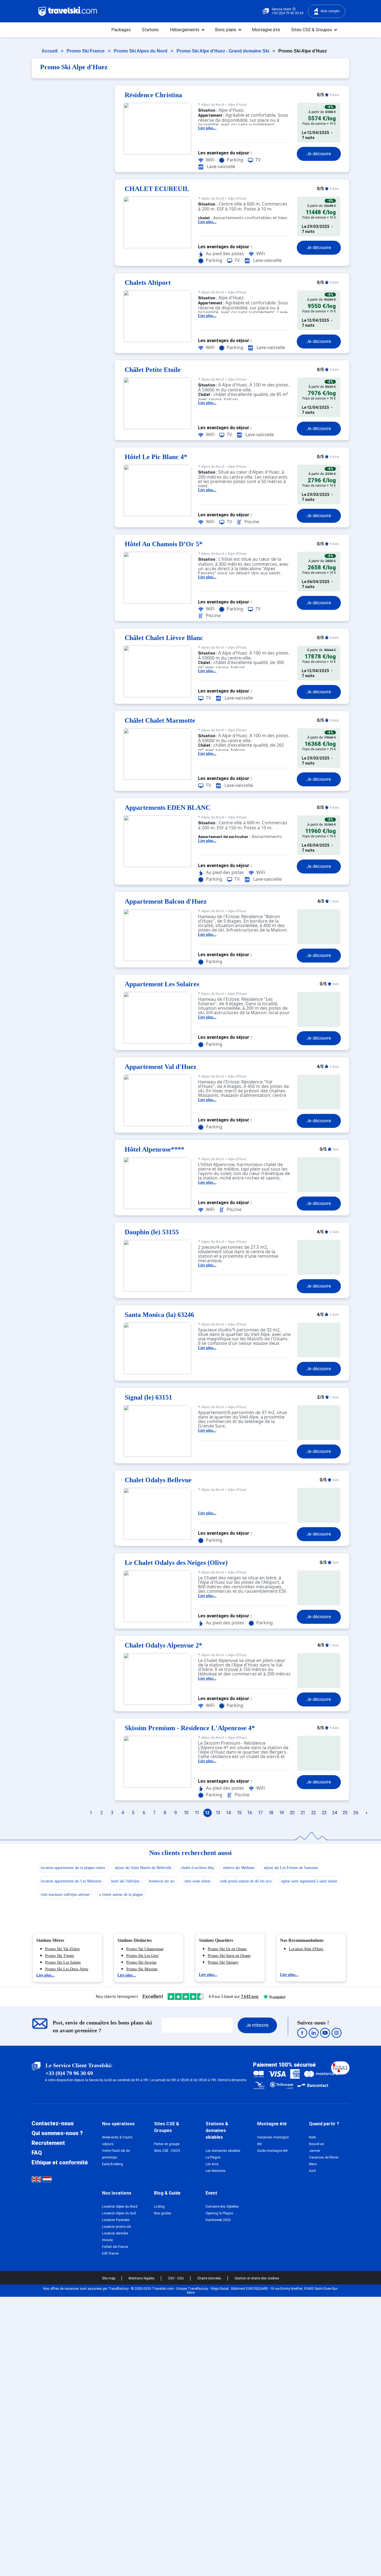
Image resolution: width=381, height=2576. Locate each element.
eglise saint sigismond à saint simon (309, 1881)
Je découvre (319, 154)
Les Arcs (212, 2164)
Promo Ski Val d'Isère (62, 1949)
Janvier (315, 2151)
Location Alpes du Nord (120, 2207)
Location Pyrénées (116, 2220)
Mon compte (330, 11)
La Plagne (213, 2157)
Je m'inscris (257, 2025)
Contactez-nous (53, 2123)
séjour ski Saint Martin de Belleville (143, 1868)
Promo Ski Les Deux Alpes (67, 1969)
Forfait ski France (115, 2247)
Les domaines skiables (223, 2151)
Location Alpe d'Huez (306, 1949)
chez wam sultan (197, 1881)
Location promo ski (117, 2227)
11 (197, 1813)
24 (335, 1813)
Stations (150, 30)
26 (356, 1813)
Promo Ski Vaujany (223, 1962)
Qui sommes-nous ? (57, 2133)
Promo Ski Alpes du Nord (141, 51)
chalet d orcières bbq (197, 1868)
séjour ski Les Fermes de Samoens (291, 1868)
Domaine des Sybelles (222, 2207)
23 (324, 1813)
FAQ (37, 2153)
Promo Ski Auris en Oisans (229, 1956)
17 (261, 1813)
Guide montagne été (272, 2151)
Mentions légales (142, 2278)
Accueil (50, 51)
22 (314, 1813)
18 (271, 1813)
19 (282, 1813)
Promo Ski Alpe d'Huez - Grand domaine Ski (223, 51)
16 (250, 1813)
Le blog (159, 2207)
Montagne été (266, 30)
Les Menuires (216, 2171)
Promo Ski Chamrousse (145, 1949)
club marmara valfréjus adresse (65, 1895)
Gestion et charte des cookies (257, 2278)
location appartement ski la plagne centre (73, 1868)
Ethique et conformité (60, 2162)
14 (229, 1813)
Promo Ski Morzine (142, 1969)
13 (218, 1813)
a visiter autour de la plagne (121, 1895)
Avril (312, 2171)
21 (303, 1813)
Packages (121, 30)
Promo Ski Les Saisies (63, 1962)
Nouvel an (317, 2144)
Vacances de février (324, 2157)
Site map (109, 2278)
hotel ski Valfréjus (125, 1881)
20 (292, 1813)
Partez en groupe (167, 2144)
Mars (313, 2164)
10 (186, 1813)
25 (345, 1813)
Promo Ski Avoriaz (141, 1962)
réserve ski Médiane (239, 1868)
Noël (312, 2137)
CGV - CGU (176, 2278)
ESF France (110, 2253)
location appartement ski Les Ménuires (71, 1881)
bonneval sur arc (162, 1881)
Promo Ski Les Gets (142, 1956)
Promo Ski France (86, 51)
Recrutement (48, 2143)
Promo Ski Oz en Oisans (227, 1949)
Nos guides (163, 2213)
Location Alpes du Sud (119, 2213)
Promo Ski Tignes (60, 1956)
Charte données (210, 2278)
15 (239, 1813)
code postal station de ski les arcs (246, 1881)
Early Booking (113, 2164)
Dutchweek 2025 (218, 2220)
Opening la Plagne (219, 2213)
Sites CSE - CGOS (167, 2151)
